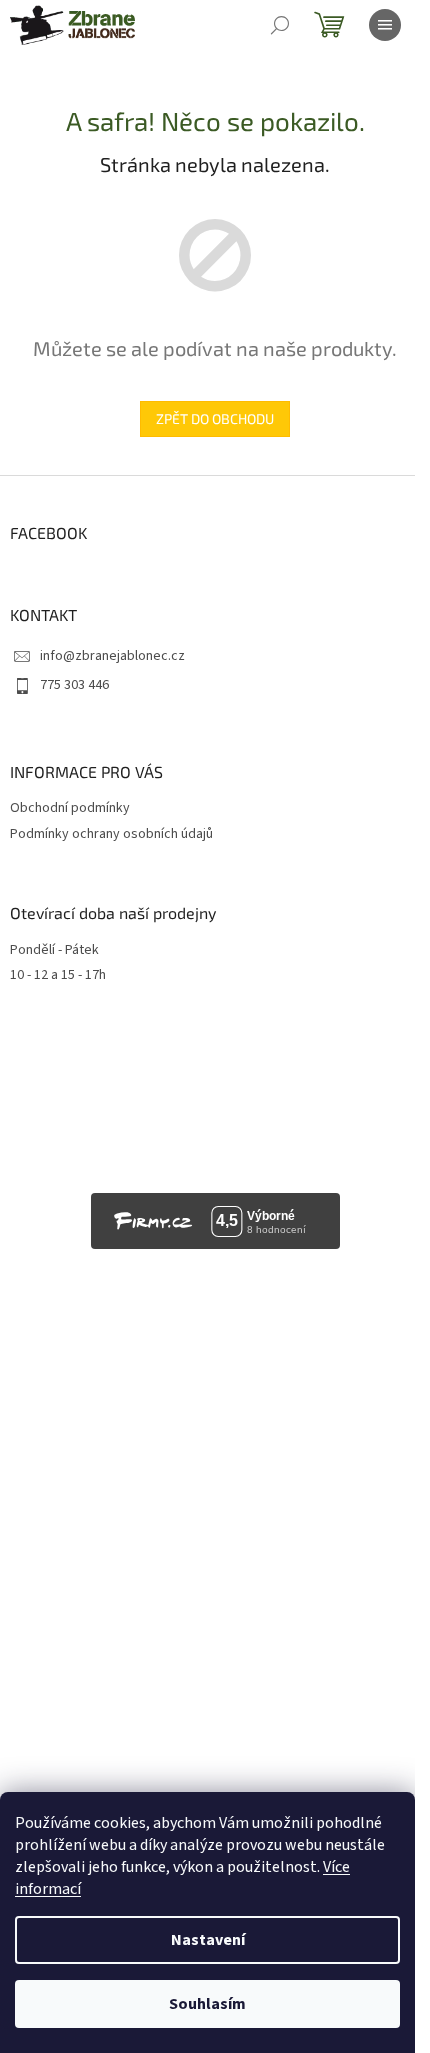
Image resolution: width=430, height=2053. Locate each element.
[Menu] (385, 25)
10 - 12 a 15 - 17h (58, 975)
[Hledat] (280, 25)
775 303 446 (74, 685)
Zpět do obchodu (215, 418)
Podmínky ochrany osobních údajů (111, 834)
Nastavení (208, 1940)
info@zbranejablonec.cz (112, 656)
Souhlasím (207, 2004)
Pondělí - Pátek (54, 950)
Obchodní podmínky (70, 808)
